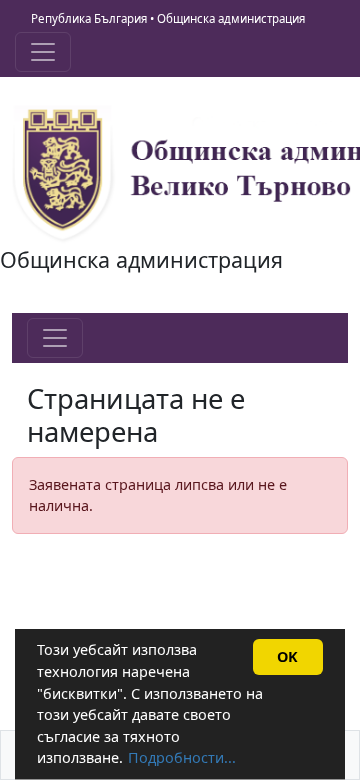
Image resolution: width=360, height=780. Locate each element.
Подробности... (182, 757)
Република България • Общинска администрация (168, 18)
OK (287, 656)
